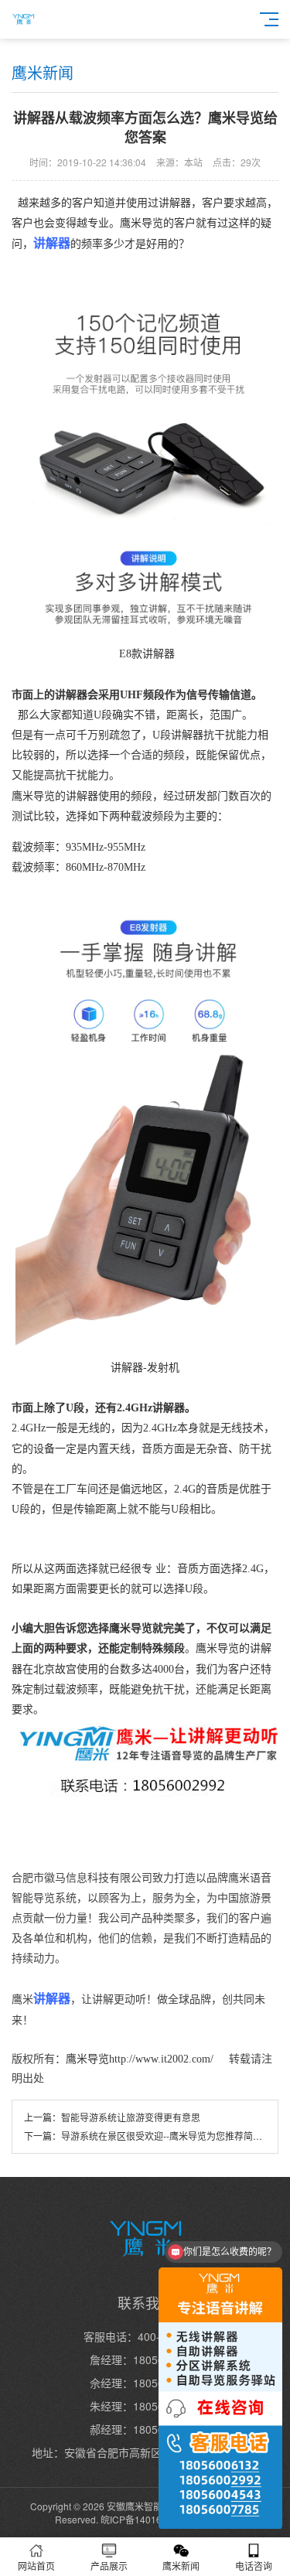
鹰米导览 (87, 2059)
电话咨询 (254, 2566)
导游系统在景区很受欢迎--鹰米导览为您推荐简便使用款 (176, 2136)
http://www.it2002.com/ (163, 2059)
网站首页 (36, 2566)
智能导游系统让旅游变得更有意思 (131, 2117)
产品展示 (109, 2566)
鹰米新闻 (181, 2566)
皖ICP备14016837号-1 (148, 2519)
